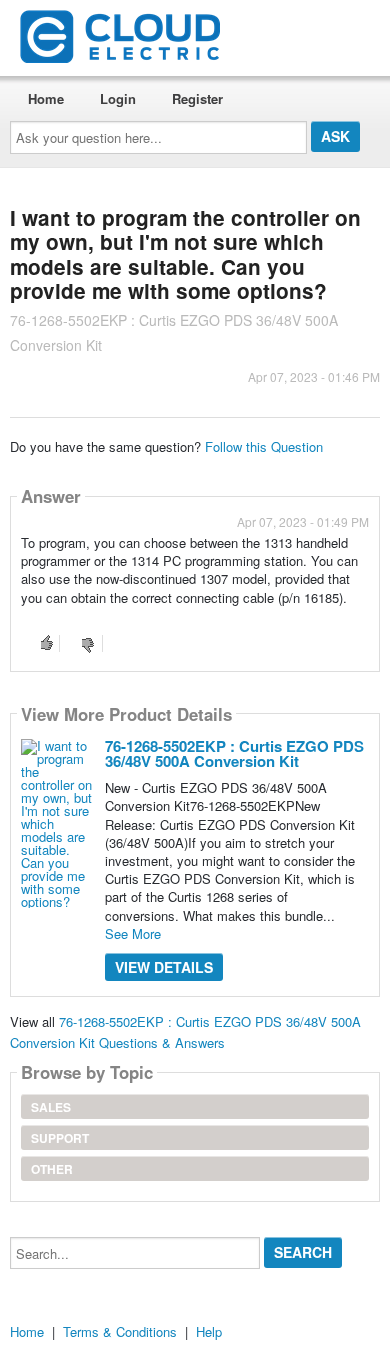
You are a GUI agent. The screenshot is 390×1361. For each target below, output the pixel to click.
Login (118, 98)
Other (52, 1169)
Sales (51, 1107)
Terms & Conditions (120, 1331)
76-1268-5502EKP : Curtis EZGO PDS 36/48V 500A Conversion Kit (234, 753)
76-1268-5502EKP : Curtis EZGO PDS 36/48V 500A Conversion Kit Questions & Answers (185, 1032)
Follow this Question (264, 446)
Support (60, 1138)
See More (133, 933)
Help (209, 1331)
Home (46, 98)
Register (197, 98)
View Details (164, 967)
